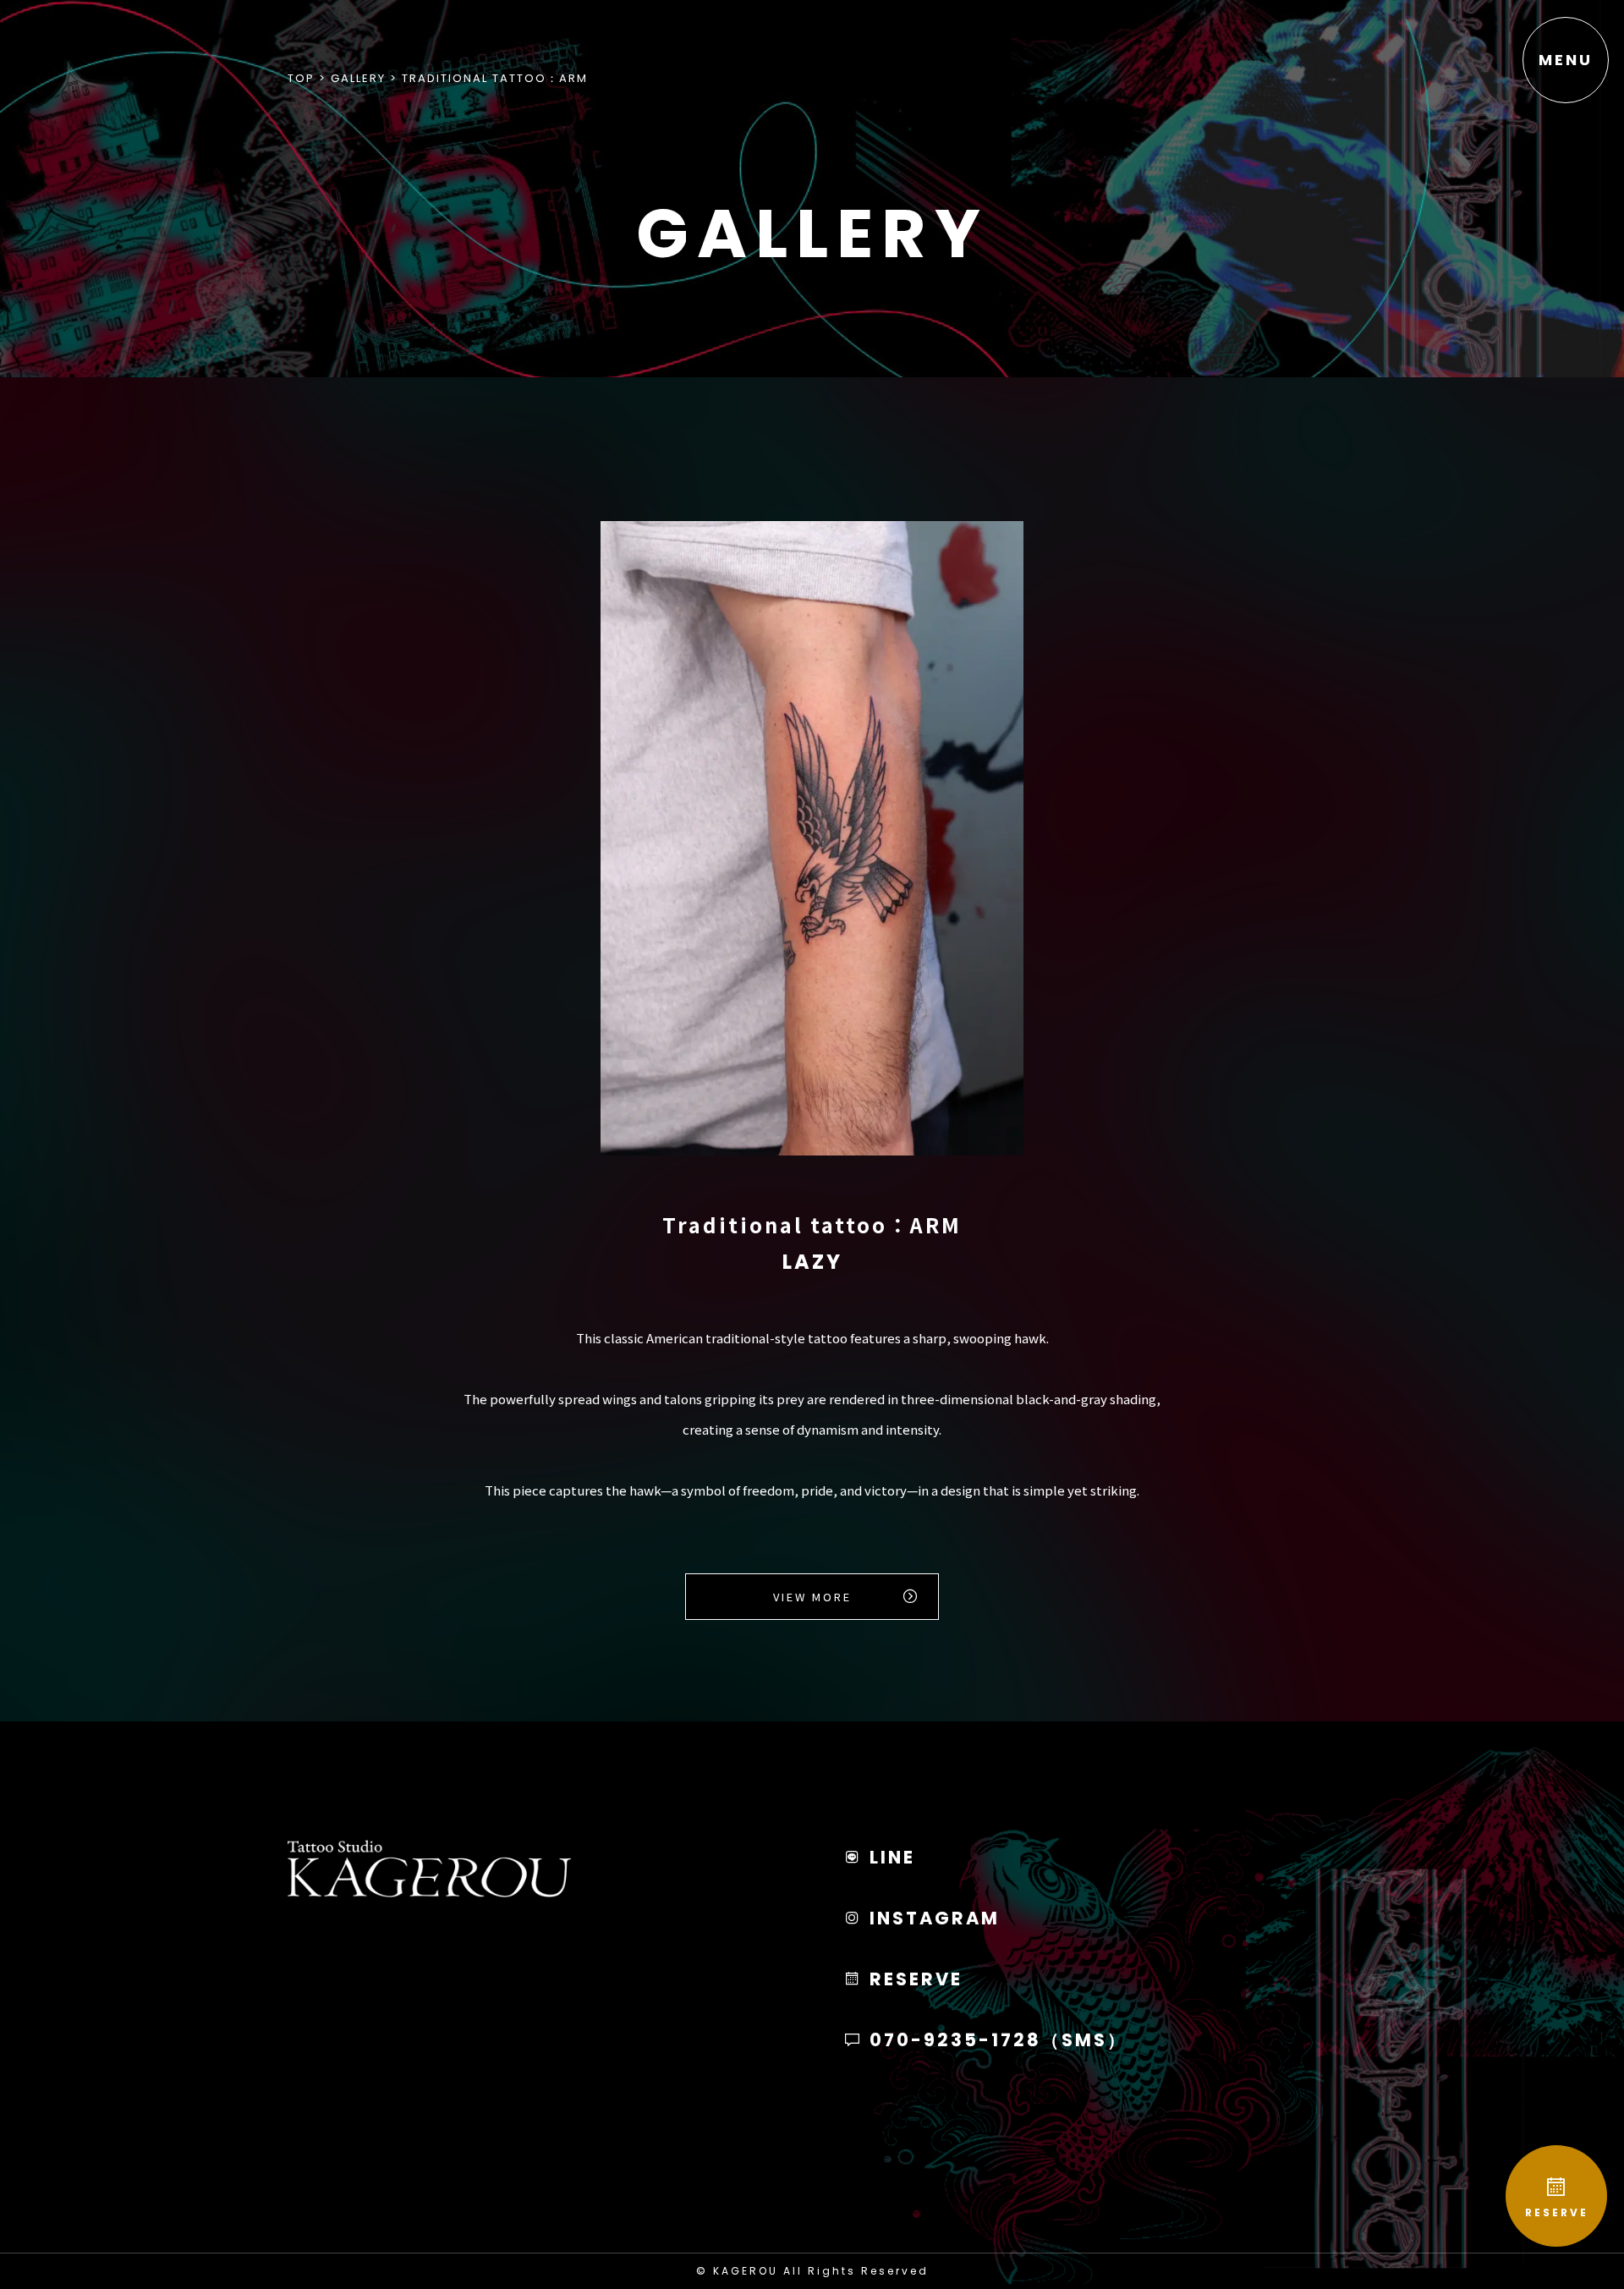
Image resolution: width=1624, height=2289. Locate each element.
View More (812, 1597)
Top (301, 78)
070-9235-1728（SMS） (996, 2040)
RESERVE (1557, 2212)
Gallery (358, 78)
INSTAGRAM (932, 1918)
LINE (889, 1857)
